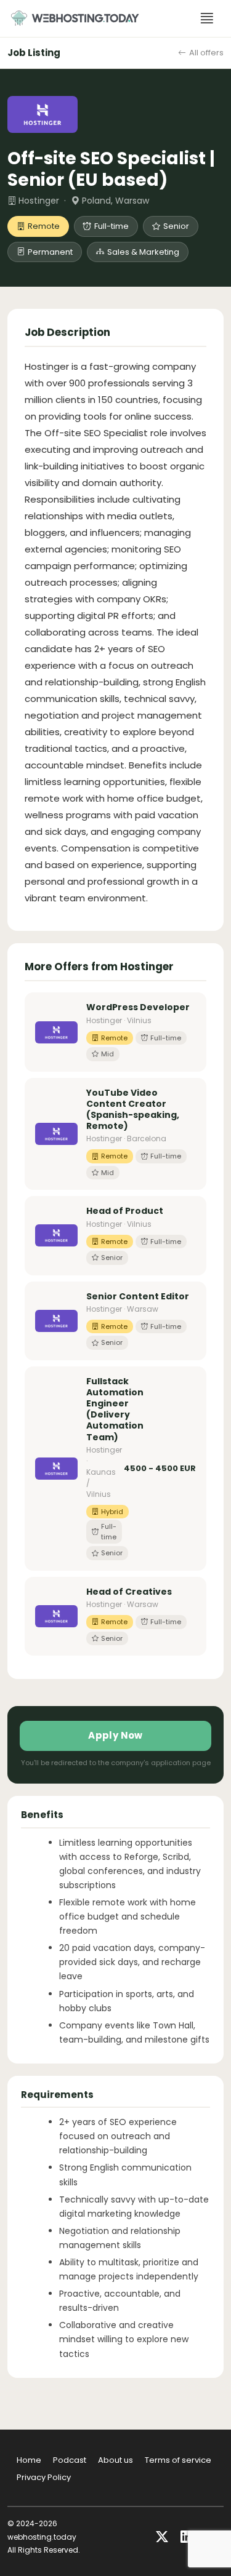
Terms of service (178, 2460)
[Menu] (207, 18)
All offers (206, 53)
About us (115, 2460)
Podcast (70, 2460)
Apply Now (115, 1735)
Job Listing (34, 53)
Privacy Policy (44, 2477)
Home (29, 2460)
